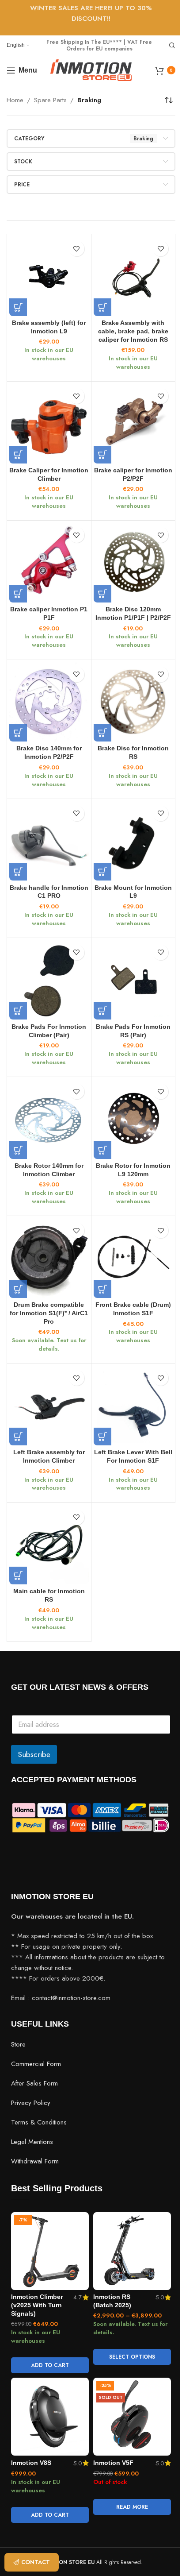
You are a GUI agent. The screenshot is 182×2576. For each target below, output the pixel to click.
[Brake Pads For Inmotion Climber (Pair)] (49, 980)
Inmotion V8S (31, 2463)
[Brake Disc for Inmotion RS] (133, 702)
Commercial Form (36, 2063)
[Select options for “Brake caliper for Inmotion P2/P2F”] (102, 455)
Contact (36, 2562)
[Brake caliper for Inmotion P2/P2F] (133, 424)
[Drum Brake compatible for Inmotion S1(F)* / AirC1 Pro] (49, 1258)
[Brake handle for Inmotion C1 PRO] (49, 841)
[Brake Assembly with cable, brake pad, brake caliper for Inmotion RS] (133, 276)
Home (15, 100)
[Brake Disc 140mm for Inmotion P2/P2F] (49, 702)
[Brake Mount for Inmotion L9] (133, 841)
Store (18, 2044)
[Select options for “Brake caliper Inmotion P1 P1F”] (18, 594)
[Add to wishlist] (77, 249)
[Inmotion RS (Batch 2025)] (132, 2251)
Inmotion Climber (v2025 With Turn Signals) (37, 2305)
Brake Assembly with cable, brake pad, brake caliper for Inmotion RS (133, 331)
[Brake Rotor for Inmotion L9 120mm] (133, 1119)
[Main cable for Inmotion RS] (49, 1545)
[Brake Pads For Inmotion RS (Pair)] (133, 980)
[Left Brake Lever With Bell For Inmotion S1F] (133, 1406)
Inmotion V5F (113, 2463)
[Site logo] (91, 70)
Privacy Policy (31, 2102)
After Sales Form (34, 2083)
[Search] (172, 46)
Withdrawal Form (35, 2161)
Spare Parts (50, 100)
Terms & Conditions (39, 2122)
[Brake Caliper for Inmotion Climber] (49, 424)
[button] (18, 307)
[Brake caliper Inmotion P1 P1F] (49, 563)
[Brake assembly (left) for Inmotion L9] (49, 276)
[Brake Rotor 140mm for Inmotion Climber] (49, 1119)
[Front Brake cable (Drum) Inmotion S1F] (133, 1258)
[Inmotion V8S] (50, 2417)
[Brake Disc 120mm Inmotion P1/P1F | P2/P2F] (133, 563)
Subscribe (34, 1754)
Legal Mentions (32, 2141)
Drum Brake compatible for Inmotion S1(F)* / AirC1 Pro (49, 1313)
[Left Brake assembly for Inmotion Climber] (49, 1406)
